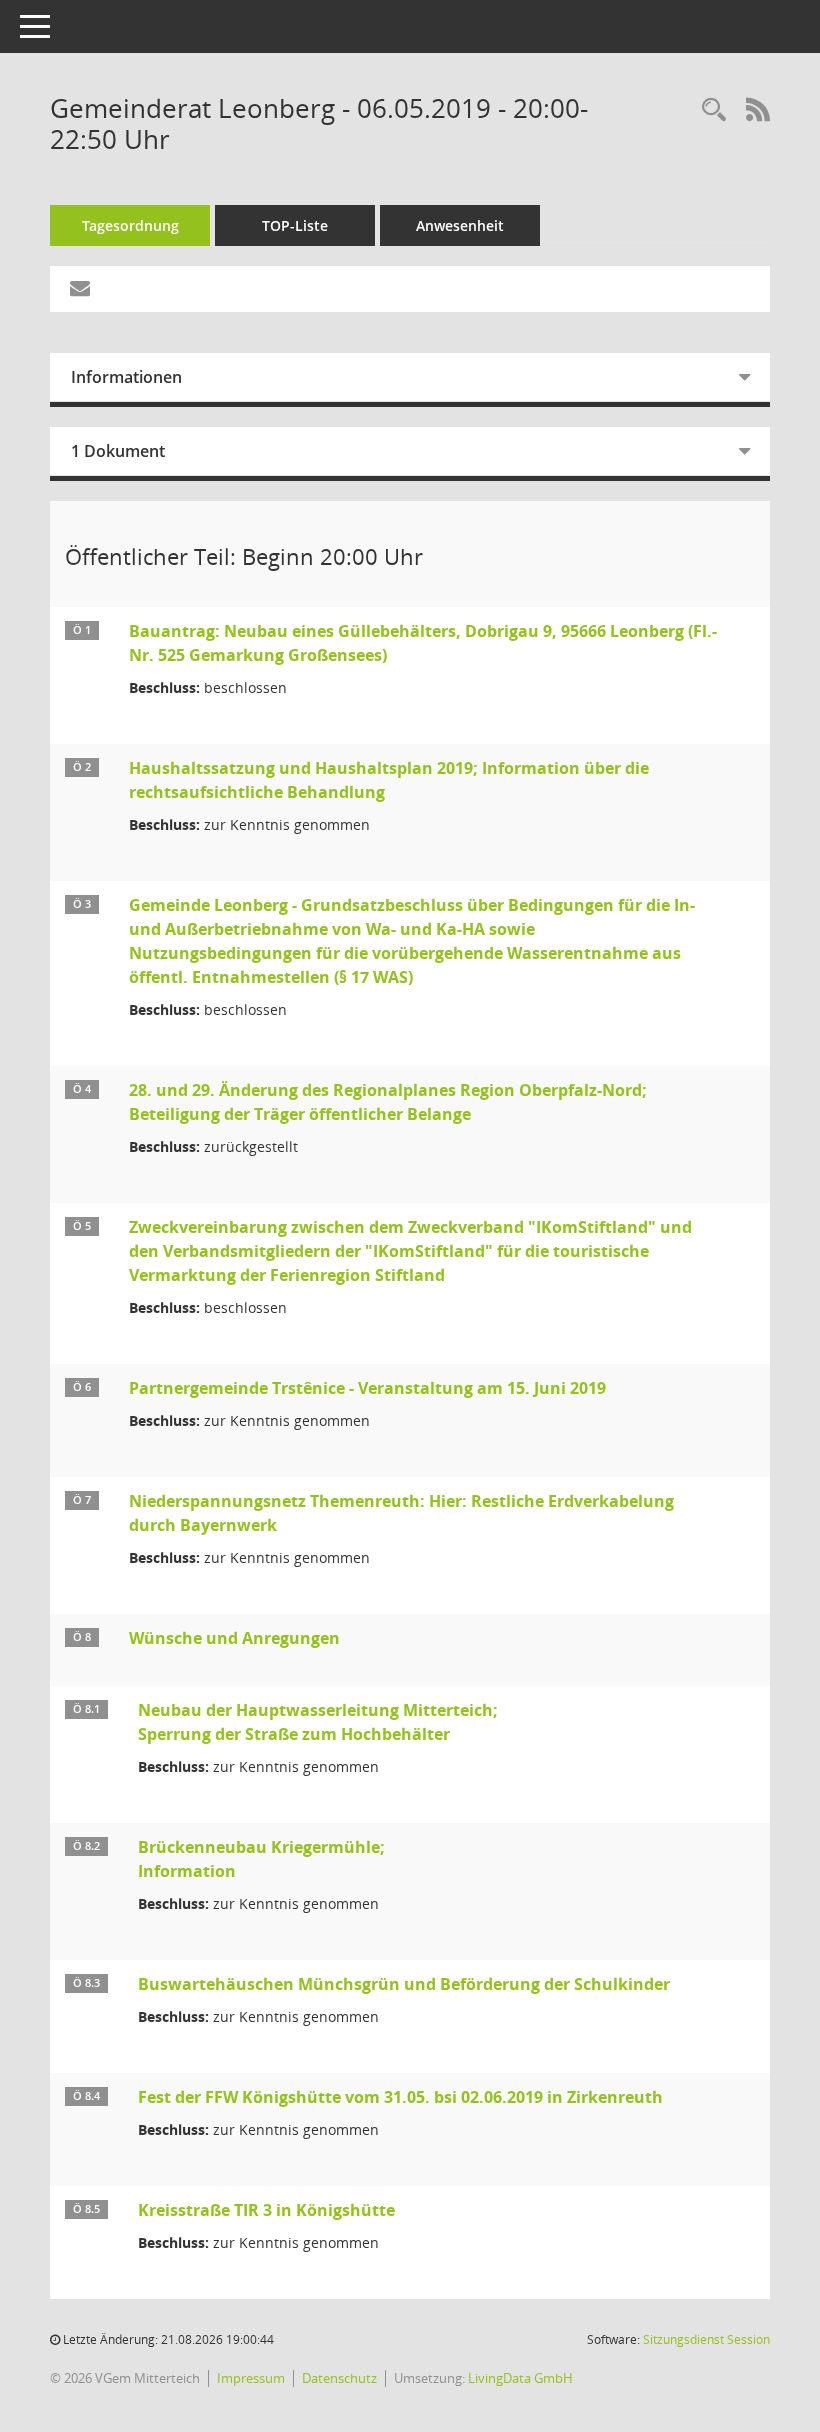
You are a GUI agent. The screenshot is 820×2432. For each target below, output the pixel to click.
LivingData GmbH (520, 2378)
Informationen (126, 377)
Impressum (251, 2378)
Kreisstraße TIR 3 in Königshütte (266, 2210)
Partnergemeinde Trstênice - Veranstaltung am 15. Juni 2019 (367, 1388)
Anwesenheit (460, 225)
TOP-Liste (295, 225)
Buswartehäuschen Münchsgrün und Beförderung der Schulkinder (404, 1984)
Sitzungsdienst (706, 2339)
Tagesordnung (130, 225)
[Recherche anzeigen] (714, 110)
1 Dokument (118, 451)
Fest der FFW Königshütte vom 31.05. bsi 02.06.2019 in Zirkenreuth (400, 2097)
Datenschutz (339, 2378)
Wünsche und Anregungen (234, 1638)
